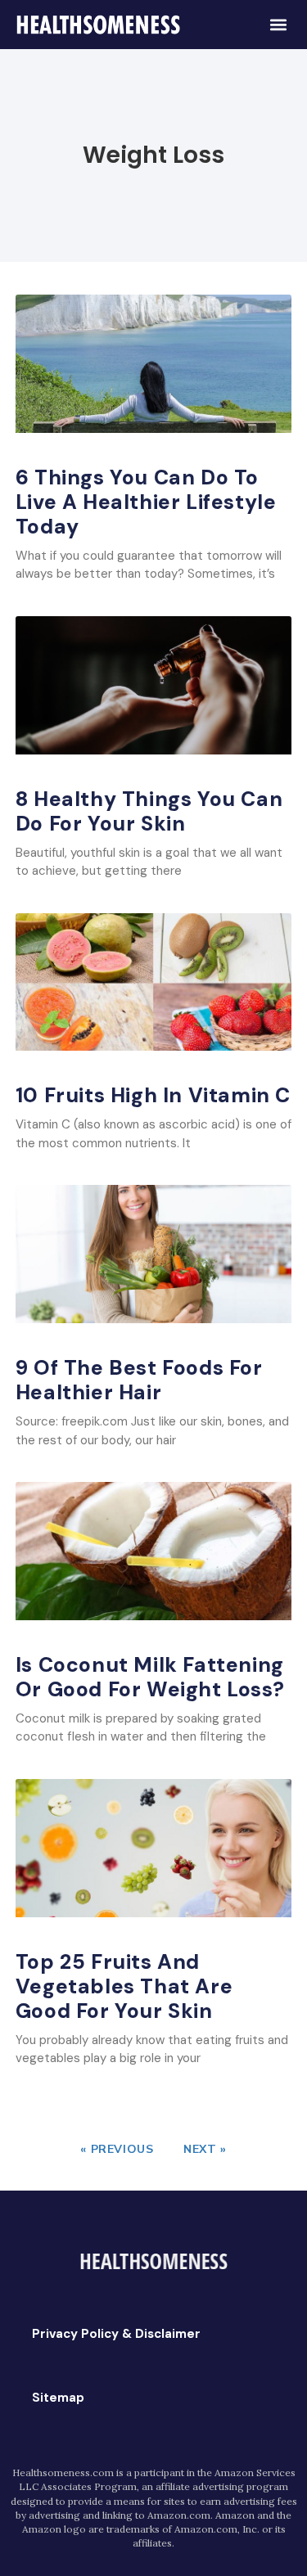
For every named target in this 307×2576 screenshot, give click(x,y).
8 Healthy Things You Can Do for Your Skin (149, 811)
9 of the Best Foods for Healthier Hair (139, 1380)
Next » (205, 2149)
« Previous (117, 2149)
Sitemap (58, 2398)
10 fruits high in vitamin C (153, 1095)
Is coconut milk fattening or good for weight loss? (150, 1677)
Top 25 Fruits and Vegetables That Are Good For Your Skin (124, 1986)
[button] (278, 25)
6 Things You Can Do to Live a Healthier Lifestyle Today (146, 502)
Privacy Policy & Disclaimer (116, 2334)
